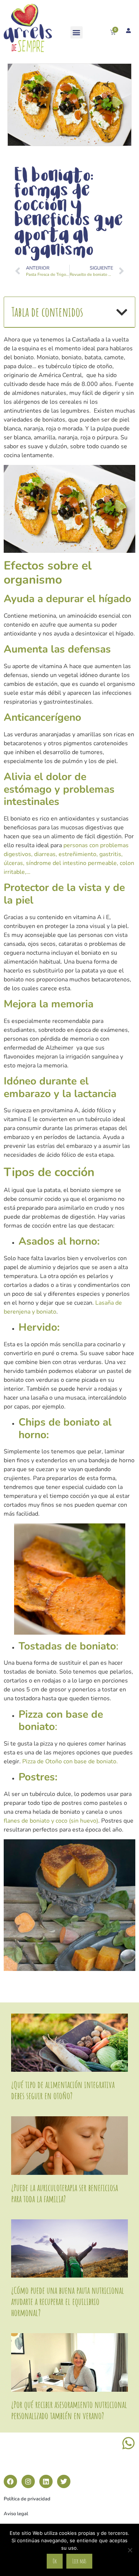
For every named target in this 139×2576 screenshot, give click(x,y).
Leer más (79, 2561)
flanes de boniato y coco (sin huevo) (51, 1821)
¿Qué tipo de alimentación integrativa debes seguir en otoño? (63, 2090)
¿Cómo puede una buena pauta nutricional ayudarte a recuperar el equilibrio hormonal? (68, 2301)
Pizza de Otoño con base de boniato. (69, 1761)
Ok (55, 2561)
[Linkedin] (46, 2481)
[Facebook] (10, 2481)
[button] (77, 32)
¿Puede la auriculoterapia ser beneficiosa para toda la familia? (64, 2193)
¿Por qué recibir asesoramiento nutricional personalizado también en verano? (69, 2410)
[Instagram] (28, 2481)
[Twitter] (64, 2481)
